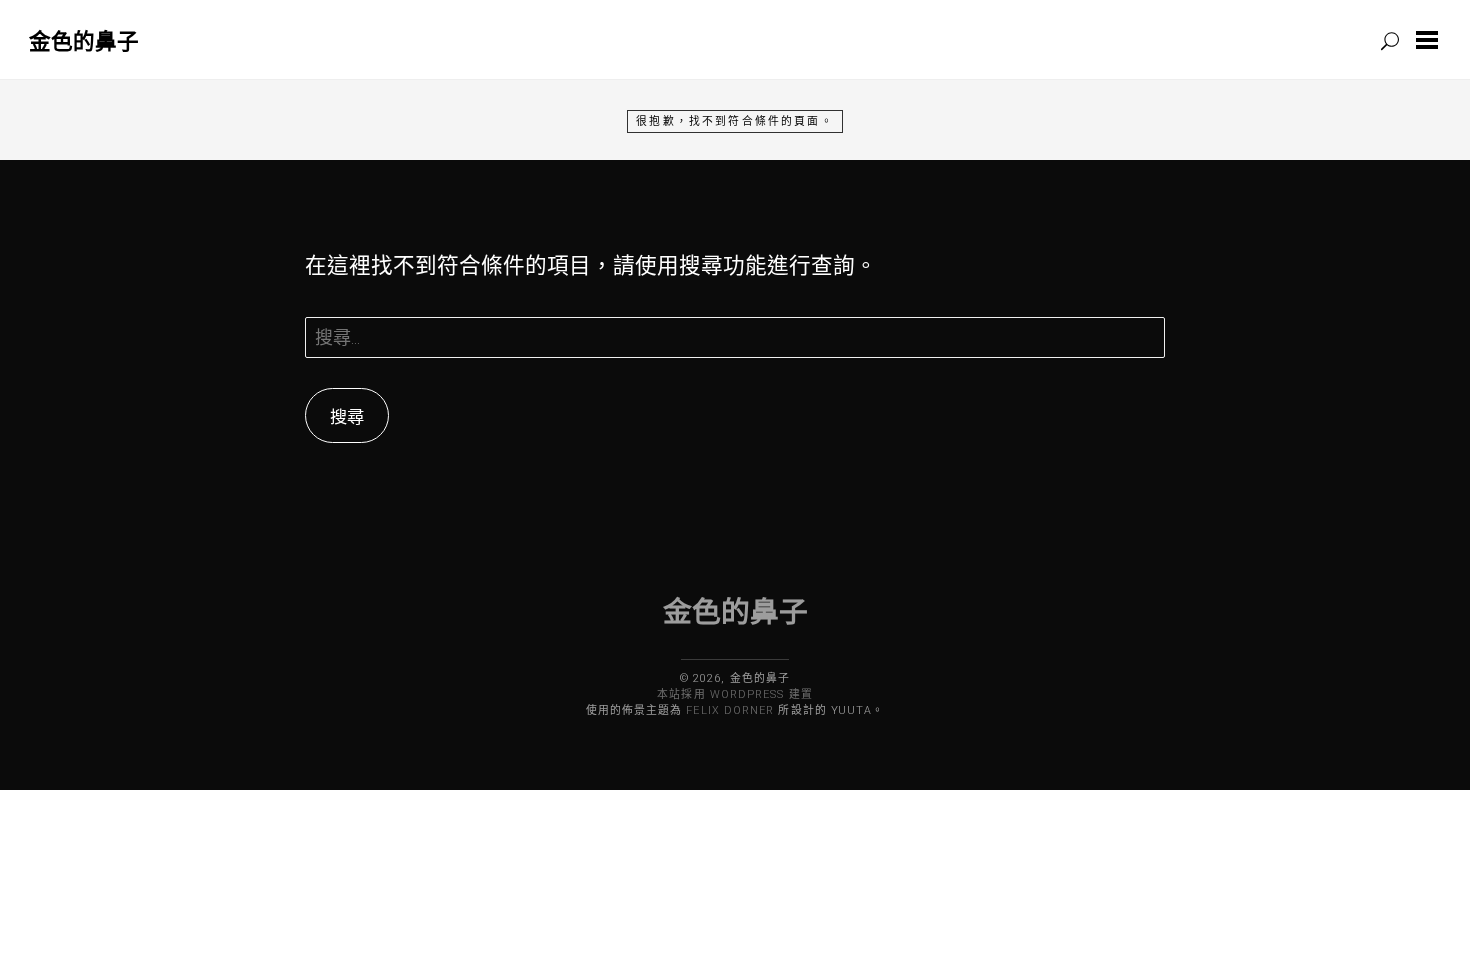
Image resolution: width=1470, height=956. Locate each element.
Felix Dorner (730, 710)
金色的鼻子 (84, 40)
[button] (1431, 40)
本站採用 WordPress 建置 (734, 694)
